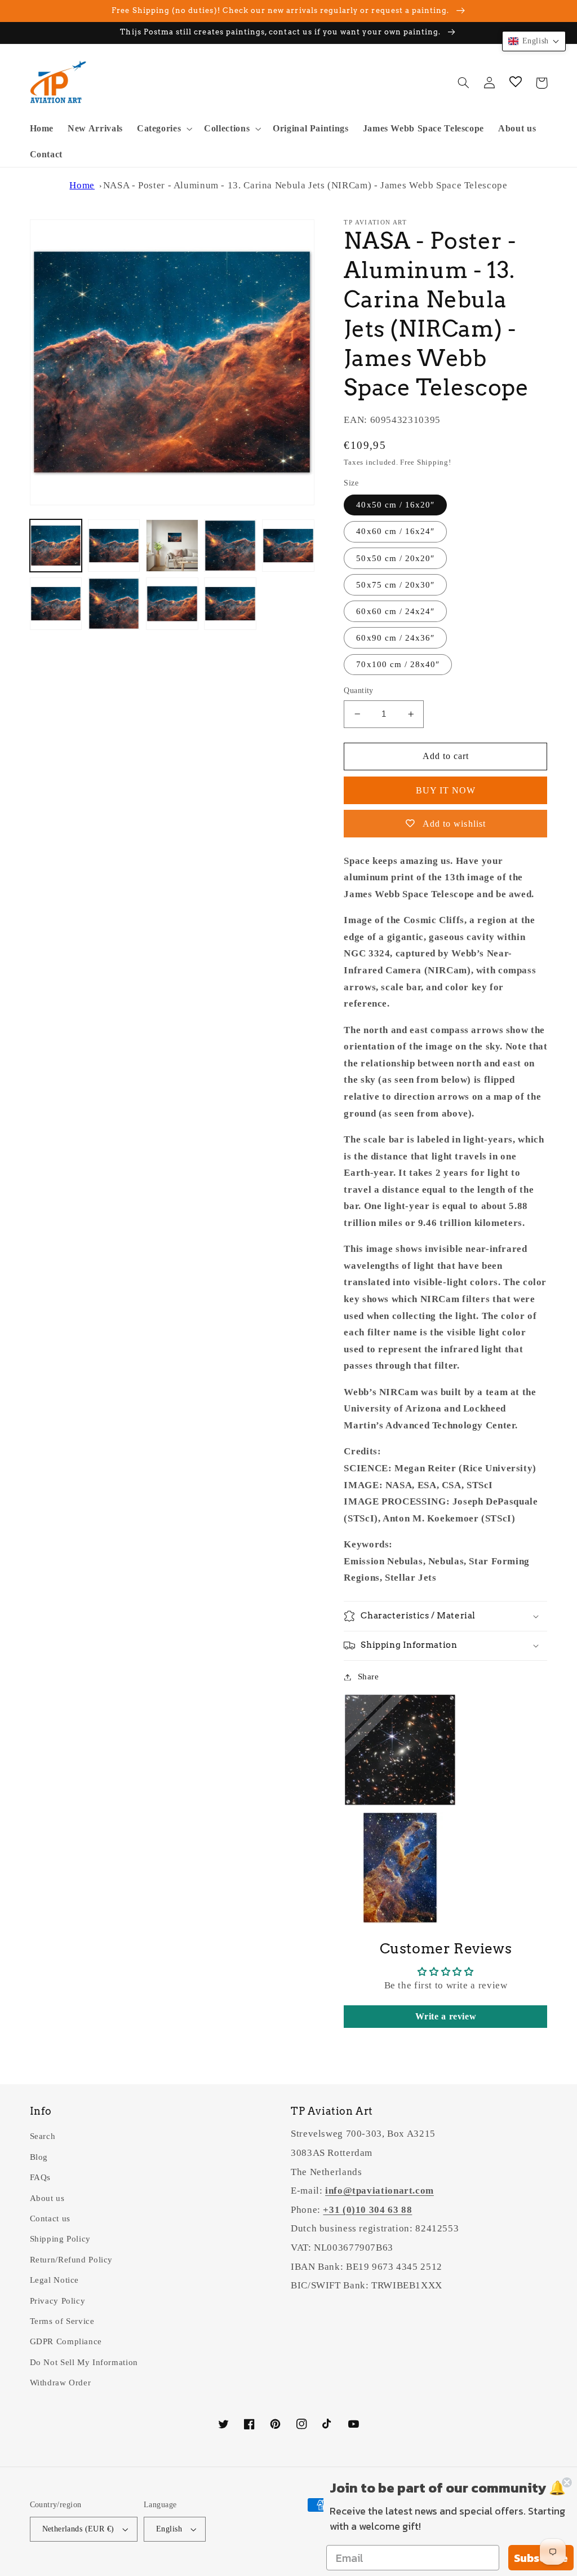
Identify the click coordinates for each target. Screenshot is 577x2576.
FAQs (41, 2177)
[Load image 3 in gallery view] (172, 546)
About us (47, 2198)
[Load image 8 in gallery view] (172, 604)
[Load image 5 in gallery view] (288, 546)
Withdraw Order (61, 2383)
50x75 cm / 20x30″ (395, 585)
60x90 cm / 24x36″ (395, 638)
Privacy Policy (58, 2301)
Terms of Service (62, 2321)
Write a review (446, 2016)
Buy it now (446, 790)
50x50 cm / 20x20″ (395, 558)
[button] (163, 129)
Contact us (50, 2218)
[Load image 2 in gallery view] (114, 546)
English (169, 2529)
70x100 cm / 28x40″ (398, 664)
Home (82, 185)
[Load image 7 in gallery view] (114, 604)
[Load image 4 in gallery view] (230, 546)
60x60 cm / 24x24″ (395, 611)
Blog (39, 2157)
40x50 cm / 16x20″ (395, 505)
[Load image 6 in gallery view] (56, 604)
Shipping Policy (60, 2239)
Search (43, 2136)
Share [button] (368, 1677)
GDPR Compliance (66, 2341)
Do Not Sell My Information (84, 2362)
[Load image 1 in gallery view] (56, 546)
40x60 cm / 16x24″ (395, 531)
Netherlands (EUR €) (78, 2529)
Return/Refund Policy (72, 2260)
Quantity (358, 691)
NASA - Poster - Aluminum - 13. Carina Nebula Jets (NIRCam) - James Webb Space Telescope (305, 185)
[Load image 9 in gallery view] (230, 604)
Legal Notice (55, 2280)
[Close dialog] (567, 2482)
